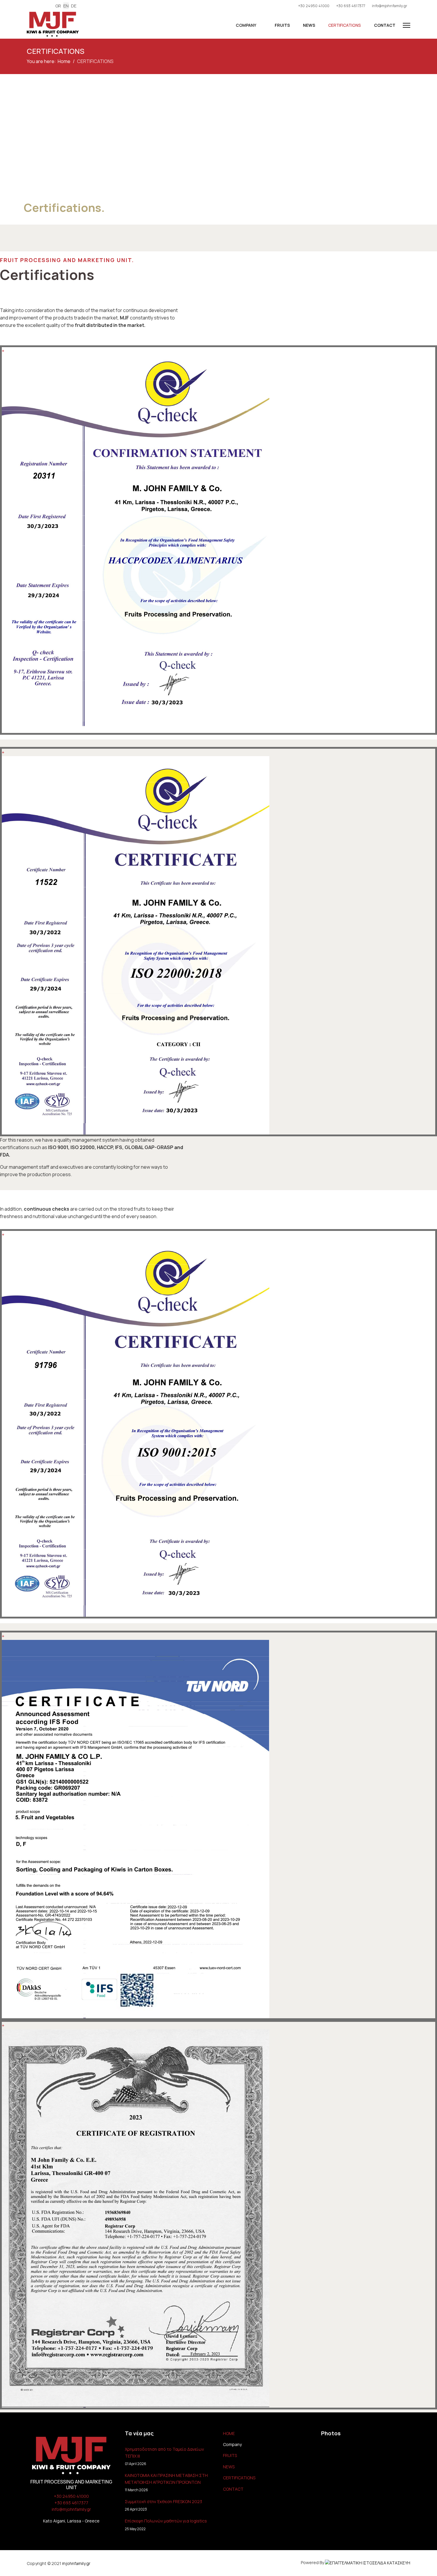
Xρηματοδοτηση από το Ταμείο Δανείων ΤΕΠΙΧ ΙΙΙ (164, 2456)
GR (58, 6)
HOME (229, 2433)
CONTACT (384, 25)
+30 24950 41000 (314, 6)
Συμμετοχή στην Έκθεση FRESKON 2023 (164, 2505)
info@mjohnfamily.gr (390, 6)
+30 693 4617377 (351, 6)
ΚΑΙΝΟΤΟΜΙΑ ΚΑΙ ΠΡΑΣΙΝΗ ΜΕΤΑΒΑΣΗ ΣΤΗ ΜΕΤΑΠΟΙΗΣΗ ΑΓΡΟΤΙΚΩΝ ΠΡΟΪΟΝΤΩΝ (166, 2482)
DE (74, 6)
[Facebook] (28, 6)
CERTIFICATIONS (344, 25)
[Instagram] (47, 6)
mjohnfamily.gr (76, 2563)
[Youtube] (38, 6)
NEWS (309, 25)
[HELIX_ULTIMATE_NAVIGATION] (407, 25)
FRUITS (282, 25)
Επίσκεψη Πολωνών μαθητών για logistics (166, 2525)
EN (66, 6)
